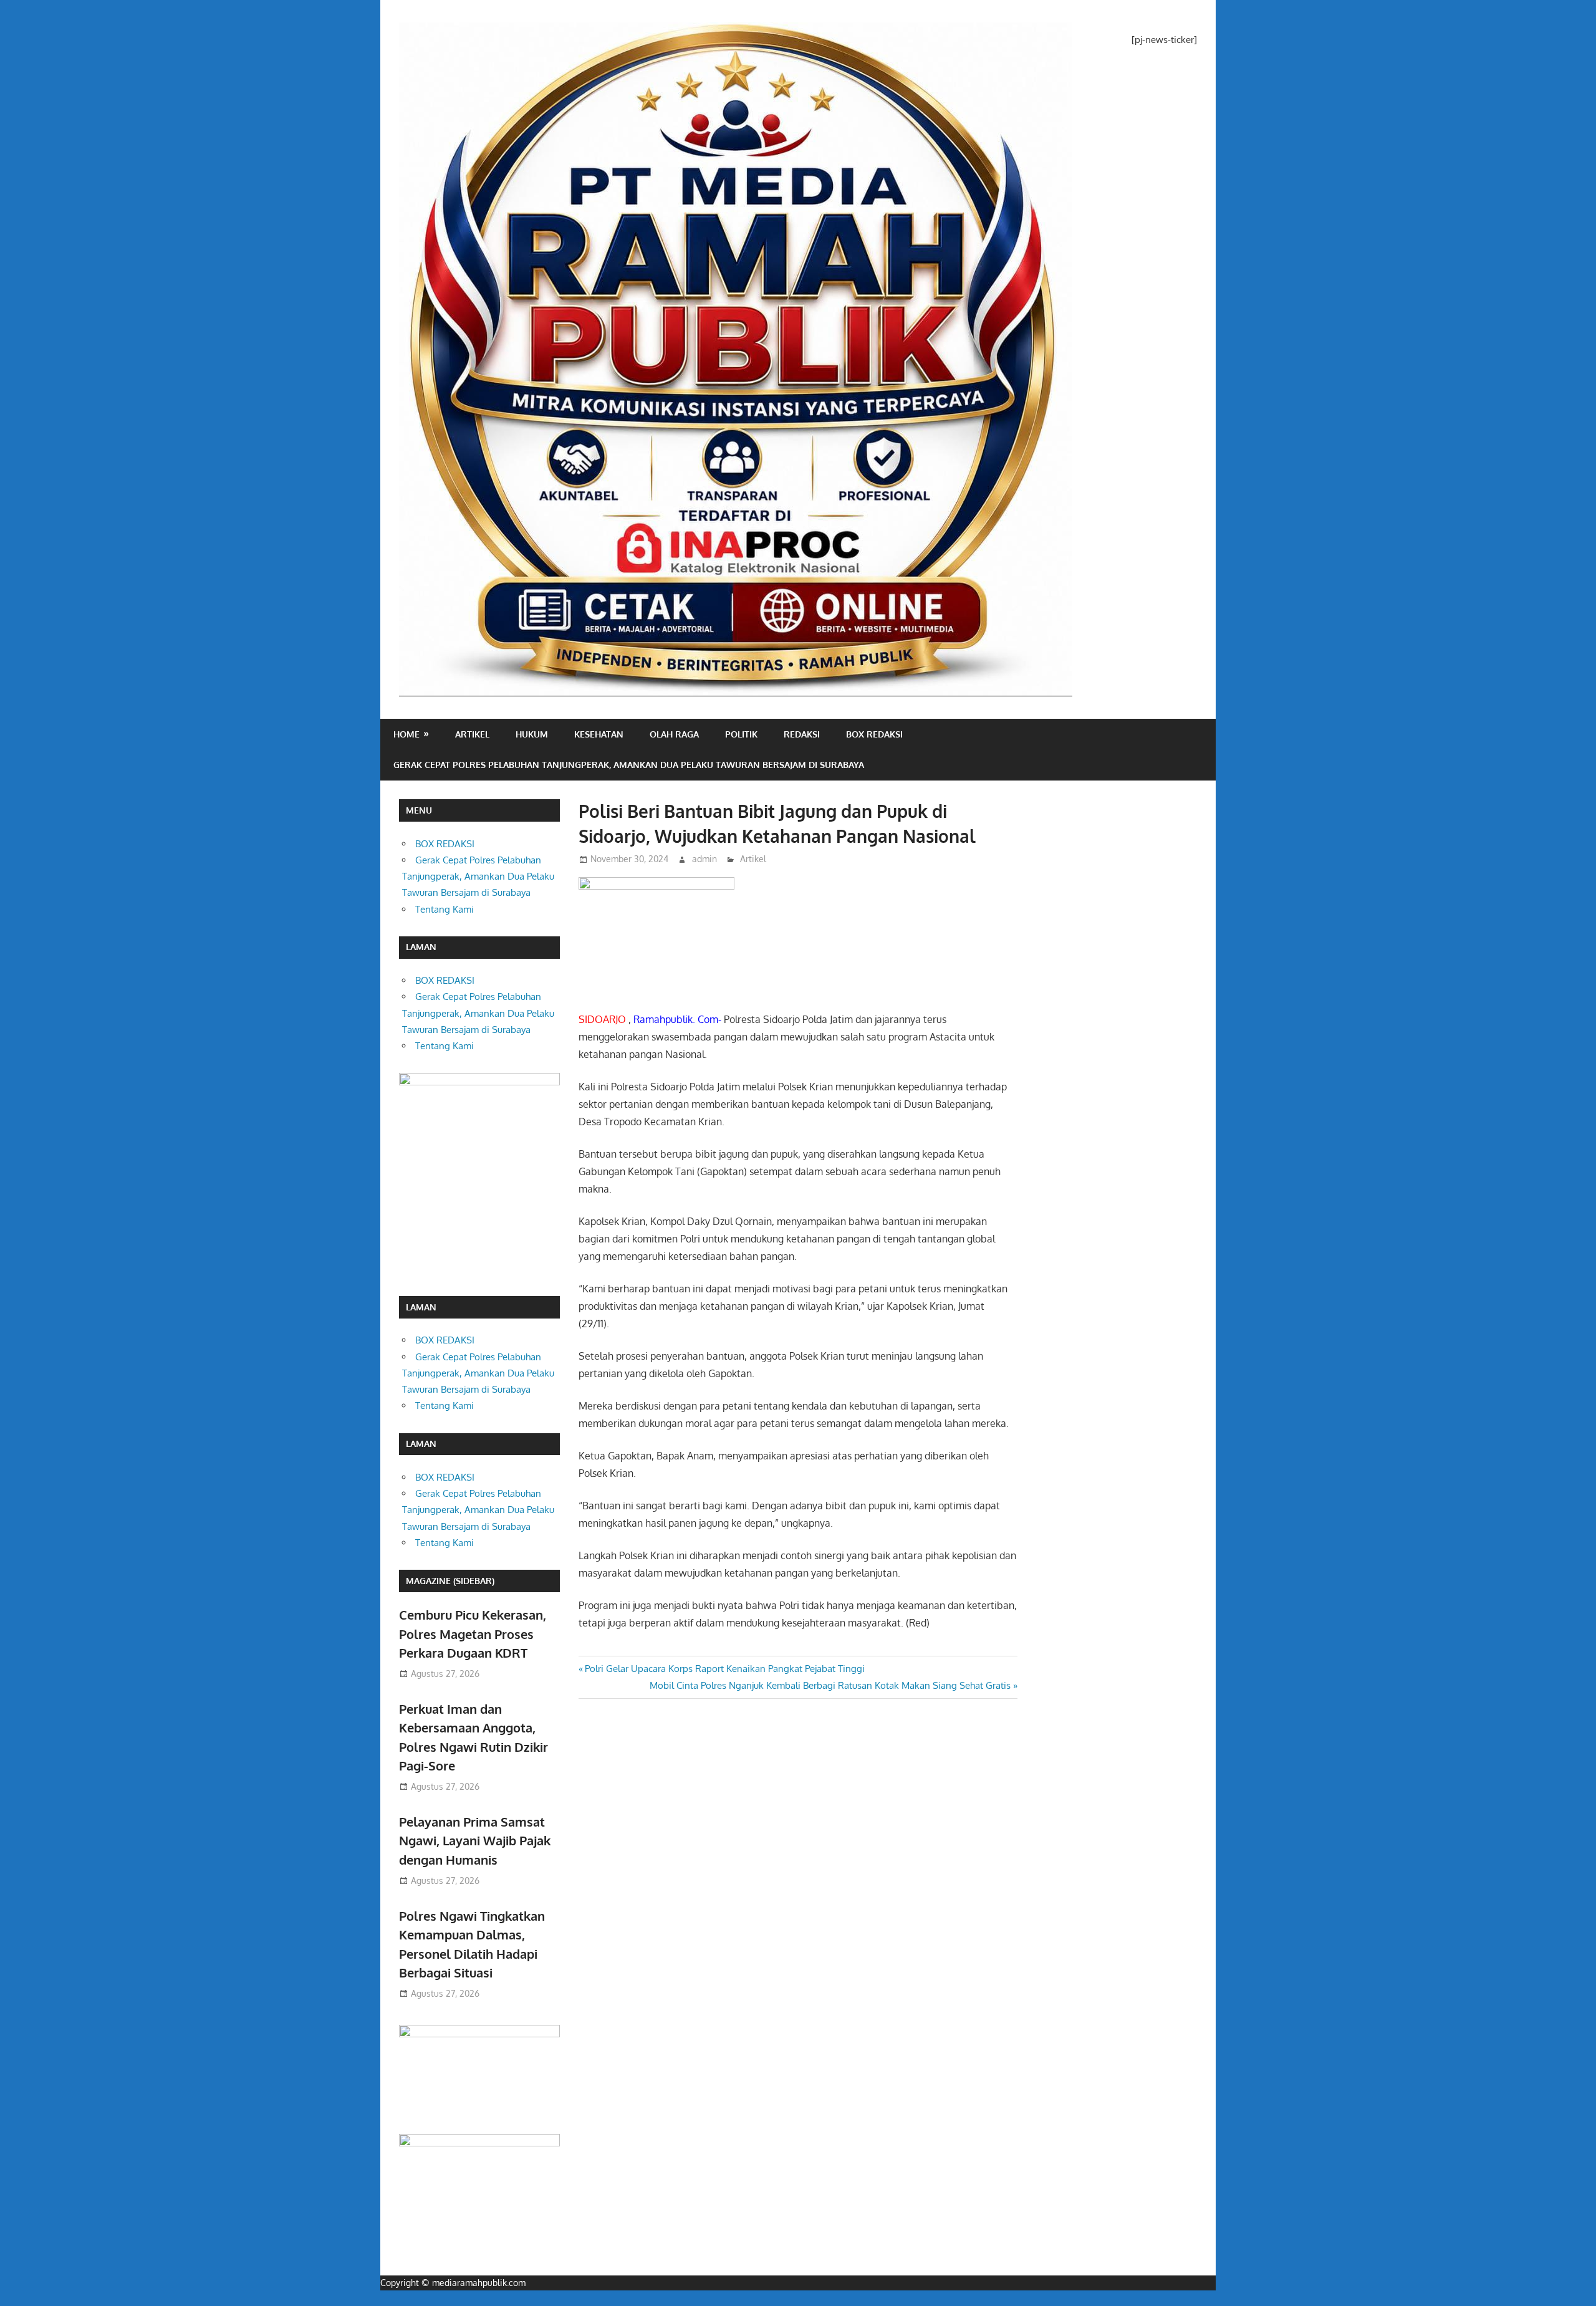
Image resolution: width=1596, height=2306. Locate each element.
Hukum (532, 734)
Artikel (472, 734)
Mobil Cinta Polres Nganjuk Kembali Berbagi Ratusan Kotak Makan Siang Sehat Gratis (830, 1685)
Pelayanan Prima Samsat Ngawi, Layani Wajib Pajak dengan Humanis (475, 1841)
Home (406, 734)
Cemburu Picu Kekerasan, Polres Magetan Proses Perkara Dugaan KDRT (473, 1634)
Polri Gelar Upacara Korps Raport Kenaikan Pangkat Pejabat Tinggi (724, 1669)
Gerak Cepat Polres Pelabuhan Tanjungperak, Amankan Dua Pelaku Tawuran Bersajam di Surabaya (629, 765)
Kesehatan (599, 734)
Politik (741, 734)
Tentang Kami (445, 909)
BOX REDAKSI (874, 734)
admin (704, 859)
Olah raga (674, 734)
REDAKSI (802, 734)
